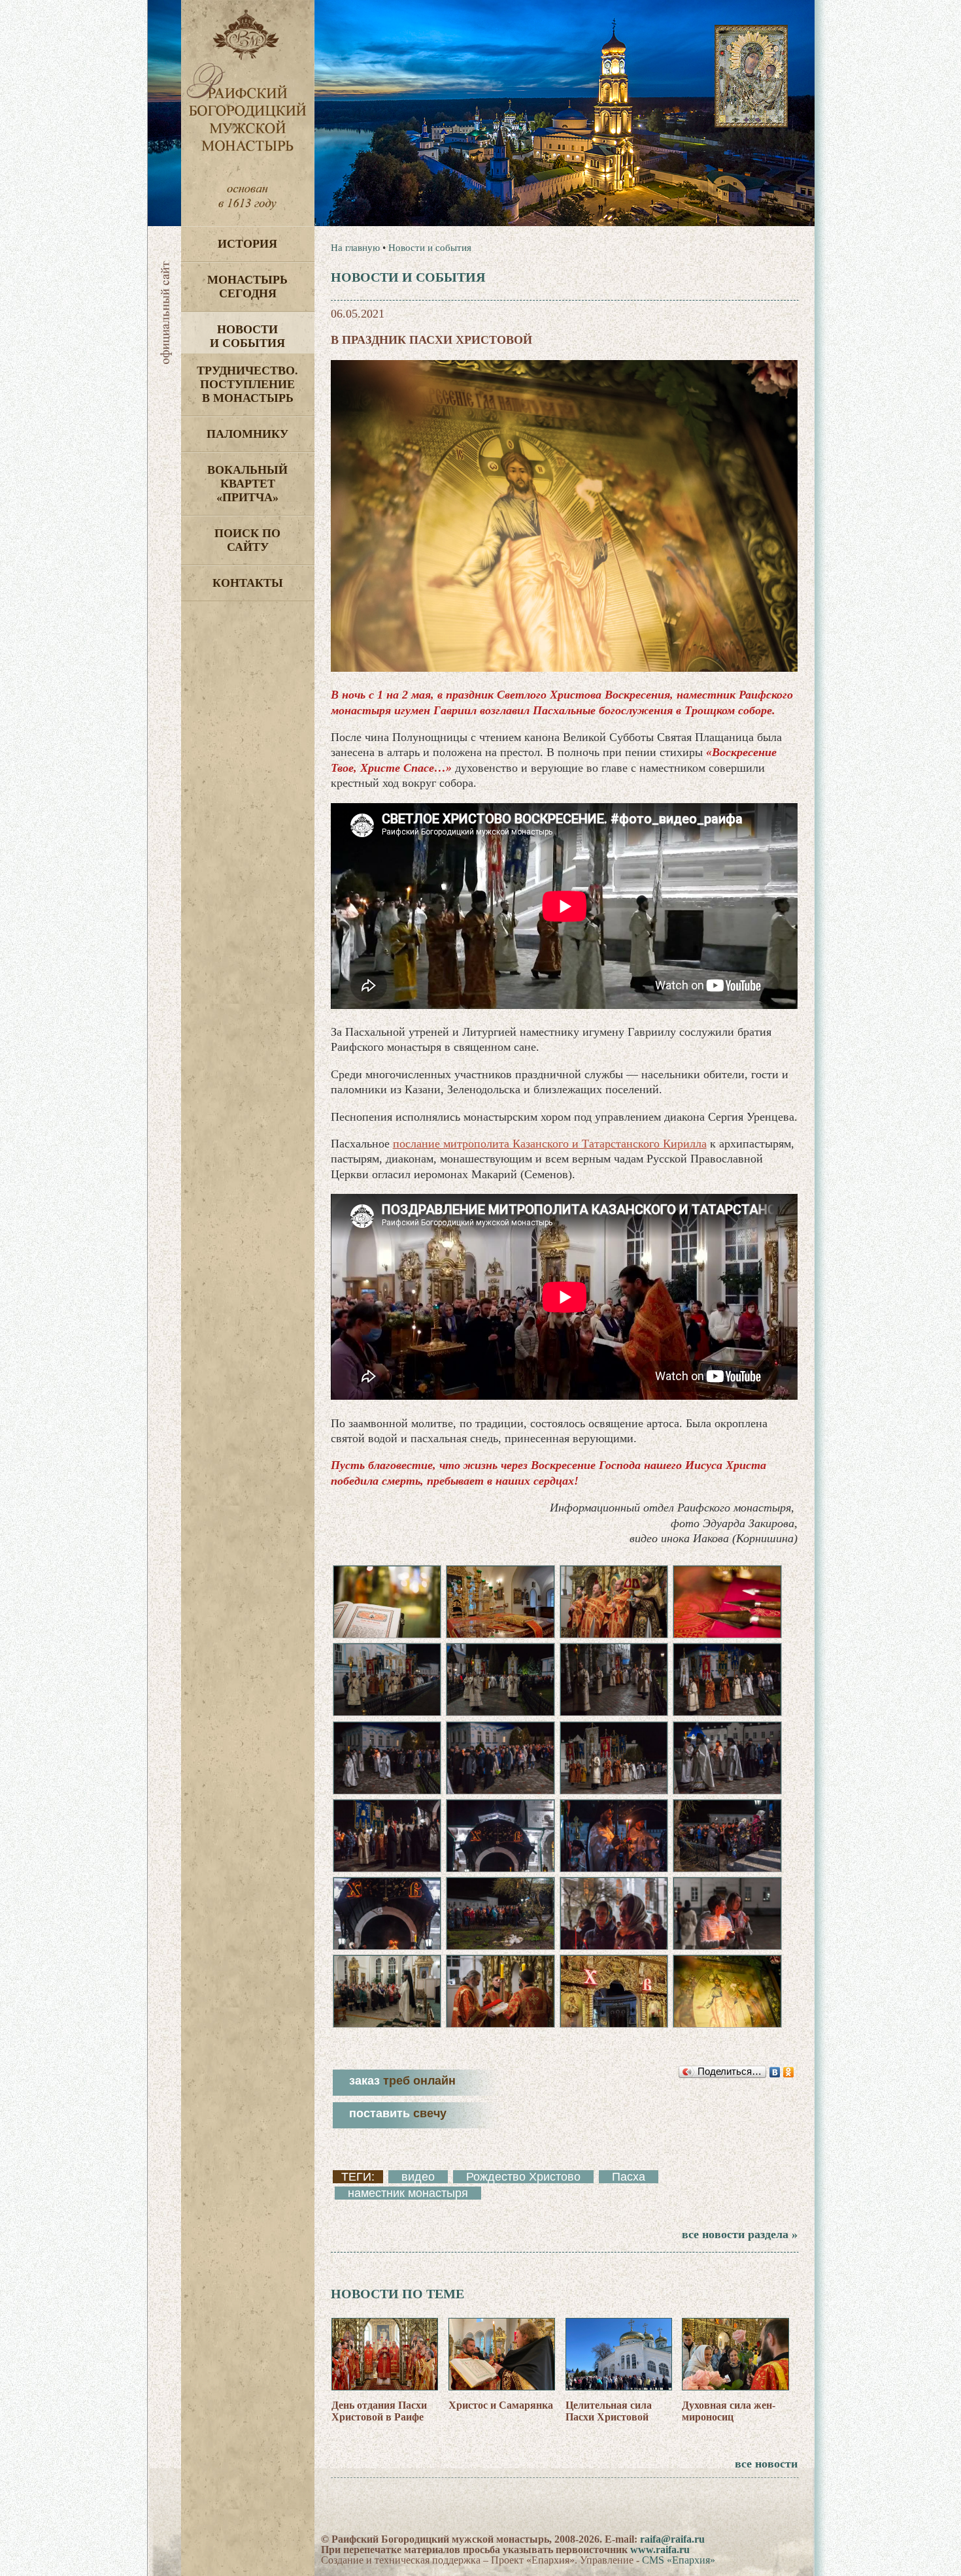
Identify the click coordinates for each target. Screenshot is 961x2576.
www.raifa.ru (660, 2550)
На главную (355, 248)
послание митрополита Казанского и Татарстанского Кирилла (550, 1144)
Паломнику (247, 434)
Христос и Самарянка (501, 2405)
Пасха (629, 2177)
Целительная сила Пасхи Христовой (609, 2411)
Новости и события (247, 336)
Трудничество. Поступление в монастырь (247, 384)
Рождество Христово (523, 2177)
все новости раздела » (740, 2234)
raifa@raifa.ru (672, 2539)
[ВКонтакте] (775, 2072)
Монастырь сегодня (247, 287)
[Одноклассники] (789, 2072)
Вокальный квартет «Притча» (247, 484)
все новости (766, 2464)
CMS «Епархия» (679, 2560)
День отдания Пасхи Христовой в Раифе (379, 2411)
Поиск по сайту (247, 540)
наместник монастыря (408, 2193)
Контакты (248, 583)
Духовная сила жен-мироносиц (729, 2411)
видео (418, 2177)
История (247, 244)
